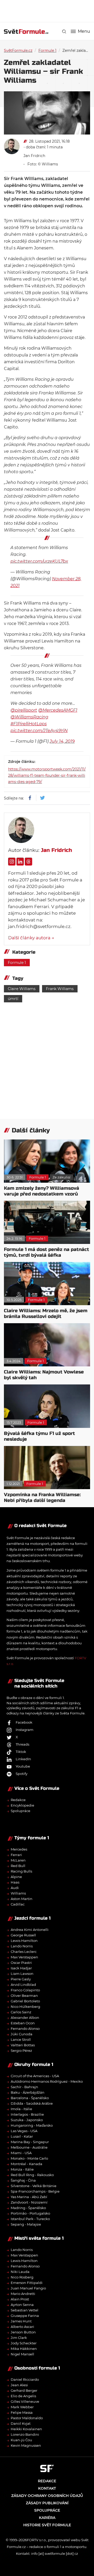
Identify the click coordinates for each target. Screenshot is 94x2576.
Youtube (23, 1766)
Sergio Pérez (21, 2050)
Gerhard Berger (24, 2390)
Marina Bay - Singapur (30, 2142)
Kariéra (47, 2518)
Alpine (16, 1877)
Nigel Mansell (22, 2354)
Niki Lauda (20, 2272)
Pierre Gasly (21, 1979)
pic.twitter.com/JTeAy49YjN (39, 731)
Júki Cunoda (22, 2034)
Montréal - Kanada (27, 2164)
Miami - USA (21, 2153)
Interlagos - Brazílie (27, 2114)
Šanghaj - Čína (23, 2180)
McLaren (18, 1860)
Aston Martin (22, 1899)
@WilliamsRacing (29, 717)
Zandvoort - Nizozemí (29, 2202)
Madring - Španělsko (28, 2208)
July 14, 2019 (62, 741)
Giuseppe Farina (25, 2316)
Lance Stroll (21, 2039)
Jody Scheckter (24, 2343)
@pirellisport (24, 710)
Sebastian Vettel (25, 2310)
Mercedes (19, 1849)
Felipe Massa (22, 2412)
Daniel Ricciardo (25, 2379)
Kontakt (47, 2488)
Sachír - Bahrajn (24, 2087)
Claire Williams (22, 989)
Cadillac (18, 1904)
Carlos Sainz (21, 2012)
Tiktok (21, 1752)
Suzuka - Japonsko (27, 2120)
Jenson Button (23, 2332)
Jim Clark (19, 2338)
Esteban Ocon (23, 2023)
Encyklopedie (22, 1805)
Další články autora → (31, 938)
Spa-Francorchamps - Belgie (35, 2191)
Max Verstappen (24, 1957)
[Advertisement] (49, 10)
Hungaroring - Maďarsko (32, 2125)
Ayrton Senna (22, 2305)
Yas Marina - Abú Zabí (29, 2197)
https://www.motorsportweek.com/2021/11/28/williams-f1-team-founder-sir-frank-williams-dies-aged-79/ (47, 775)
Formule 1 (47, 51)
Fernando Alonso (25, 2029)
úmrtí (13, 999)
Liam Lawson (22, 1974)
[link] (64, 32)
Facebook (24, 1722)
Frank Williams (60, 989)
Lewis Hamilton (24, 1941)
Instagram (25, 1730)
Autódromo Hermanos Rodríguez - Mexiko (47, 2081)
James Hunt (21, 2321)
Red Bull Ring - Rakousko (32, 2175)
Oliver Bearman (24, 1996)
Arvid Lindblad (23, 1985)
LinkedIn (23, 1759)
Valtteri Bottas (23, 2045)
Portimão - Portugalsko (30, 2213)
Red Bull (18, 1866)
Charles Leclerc (24, 1952)
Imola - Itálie (21, 2109)
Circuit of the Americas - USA (35, 2076)
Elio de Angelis (23, 2396)
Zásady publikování (47, 2503)
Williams (18, 1893)
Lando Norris (22, 1946)
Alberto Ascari (22, 2327)
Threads (22, 1744)
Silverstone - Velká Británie (34, 2186)
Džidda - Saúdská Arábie (32, 2103)
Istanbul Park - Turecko (30, 2219)
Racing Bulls (21, 1871)
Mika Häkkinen (24, 2349)
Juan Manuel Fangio (28, 2288)
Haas (15, 1882)
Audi (15, 1888)
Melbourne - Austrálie (29, 2147)
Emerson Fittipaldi (27, 2283)
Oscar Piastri (21, 1963)
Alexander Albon (25, 2018)
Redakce (18, 1800)
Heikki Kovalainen (26, 2429)
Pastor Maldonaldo (27, 2418)
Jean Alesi (19, 2385)
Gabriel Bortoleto (25, 2001)
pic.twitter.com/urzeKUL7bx (39, 561)
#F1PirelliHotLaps (29, 724)
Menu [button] (84, 31)
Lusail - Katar (22, 2136)
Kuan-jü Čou (21, 2440)
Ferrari (16, 1855)
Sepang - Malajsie (26, 2224)
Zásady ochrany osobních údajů (47, 2496)
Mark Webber (22, 2407)
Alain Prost (20, 2299)
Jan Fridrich (34, 156)
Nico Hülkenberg (25, 2007)
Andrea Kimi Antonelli (30, 1930)
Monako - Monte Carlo (29, 2158)
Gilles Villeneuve (25, 2401)
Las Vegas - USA (24, 2131)
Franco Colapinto (25, 1990)
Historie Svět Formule (47, 2525)
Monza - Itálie (22, 2169)
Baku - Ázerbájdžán (28, 2092)
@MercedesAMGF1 (58, 710)
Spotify (22, 1774)
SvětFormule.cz (18, 51)
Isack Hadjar (21, 1968)
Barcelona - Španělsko (30, 2098)
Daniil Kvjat (21, 2423)
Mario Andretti (23, 2294)
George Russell (23, 1935)
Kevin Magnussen (26, 2445)
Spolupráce (20, 1811)
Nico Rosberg (22, 2277)
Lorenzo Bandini (25, 2434)
